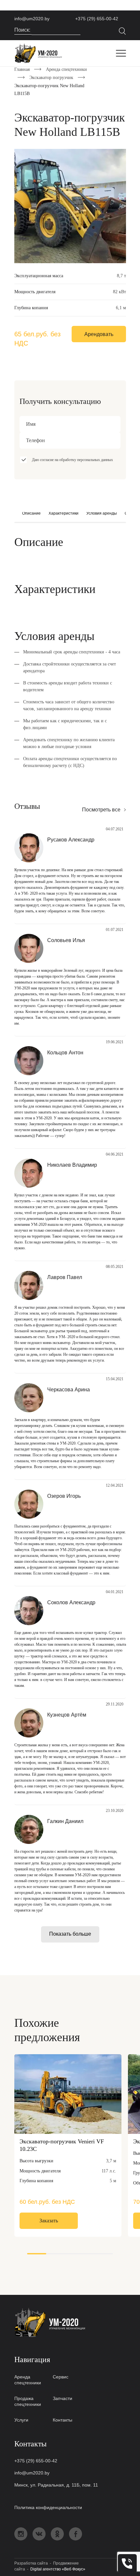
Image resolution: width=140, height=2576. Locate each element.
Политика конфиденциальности (48, 2507)
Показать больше (70, 1934)
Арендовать (99, 334)
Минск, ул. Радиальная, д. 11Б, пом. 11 (56, 2485)
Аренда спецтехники (66, 69)
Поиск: (23, 30)
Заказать (49, 2221)
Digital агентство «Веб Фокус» (58, 2569)
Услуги (21, 2420)
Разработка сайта (31, 2563)
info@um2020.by (32, 19)
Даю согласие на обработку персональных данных (72, 460)
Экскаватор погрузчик (51, 78)
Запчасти (63, 2398)
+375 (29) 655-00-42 (97, 19)
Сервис (61, 2377)
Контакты (63, 2420)
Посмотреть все (101, 810)
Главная (22, 69)
